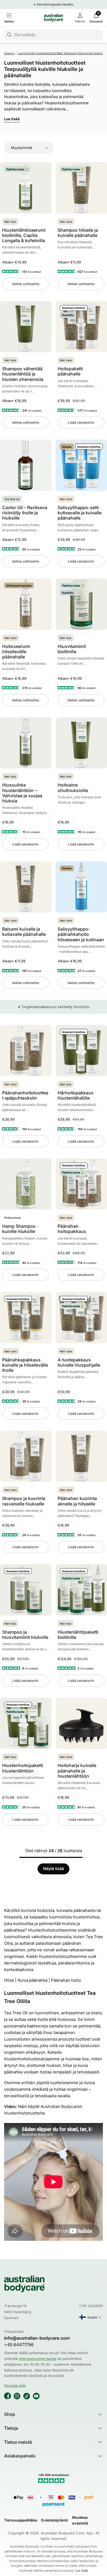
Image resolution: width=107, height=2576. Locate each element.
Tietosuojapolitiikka (21, 2520)
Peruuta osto (15, 2385)
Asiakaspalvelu (20, 2456)
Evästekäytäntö (55, 2520)
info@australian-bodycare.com (37, 2338)
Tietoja (11, 2428)
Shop (10, 2414)
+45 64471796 (19, 2345)
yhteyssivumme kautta (37, 2359)
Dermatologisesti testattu (55, 4)
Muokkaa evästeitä (80, 2520)
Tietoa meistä (18, 2442)
